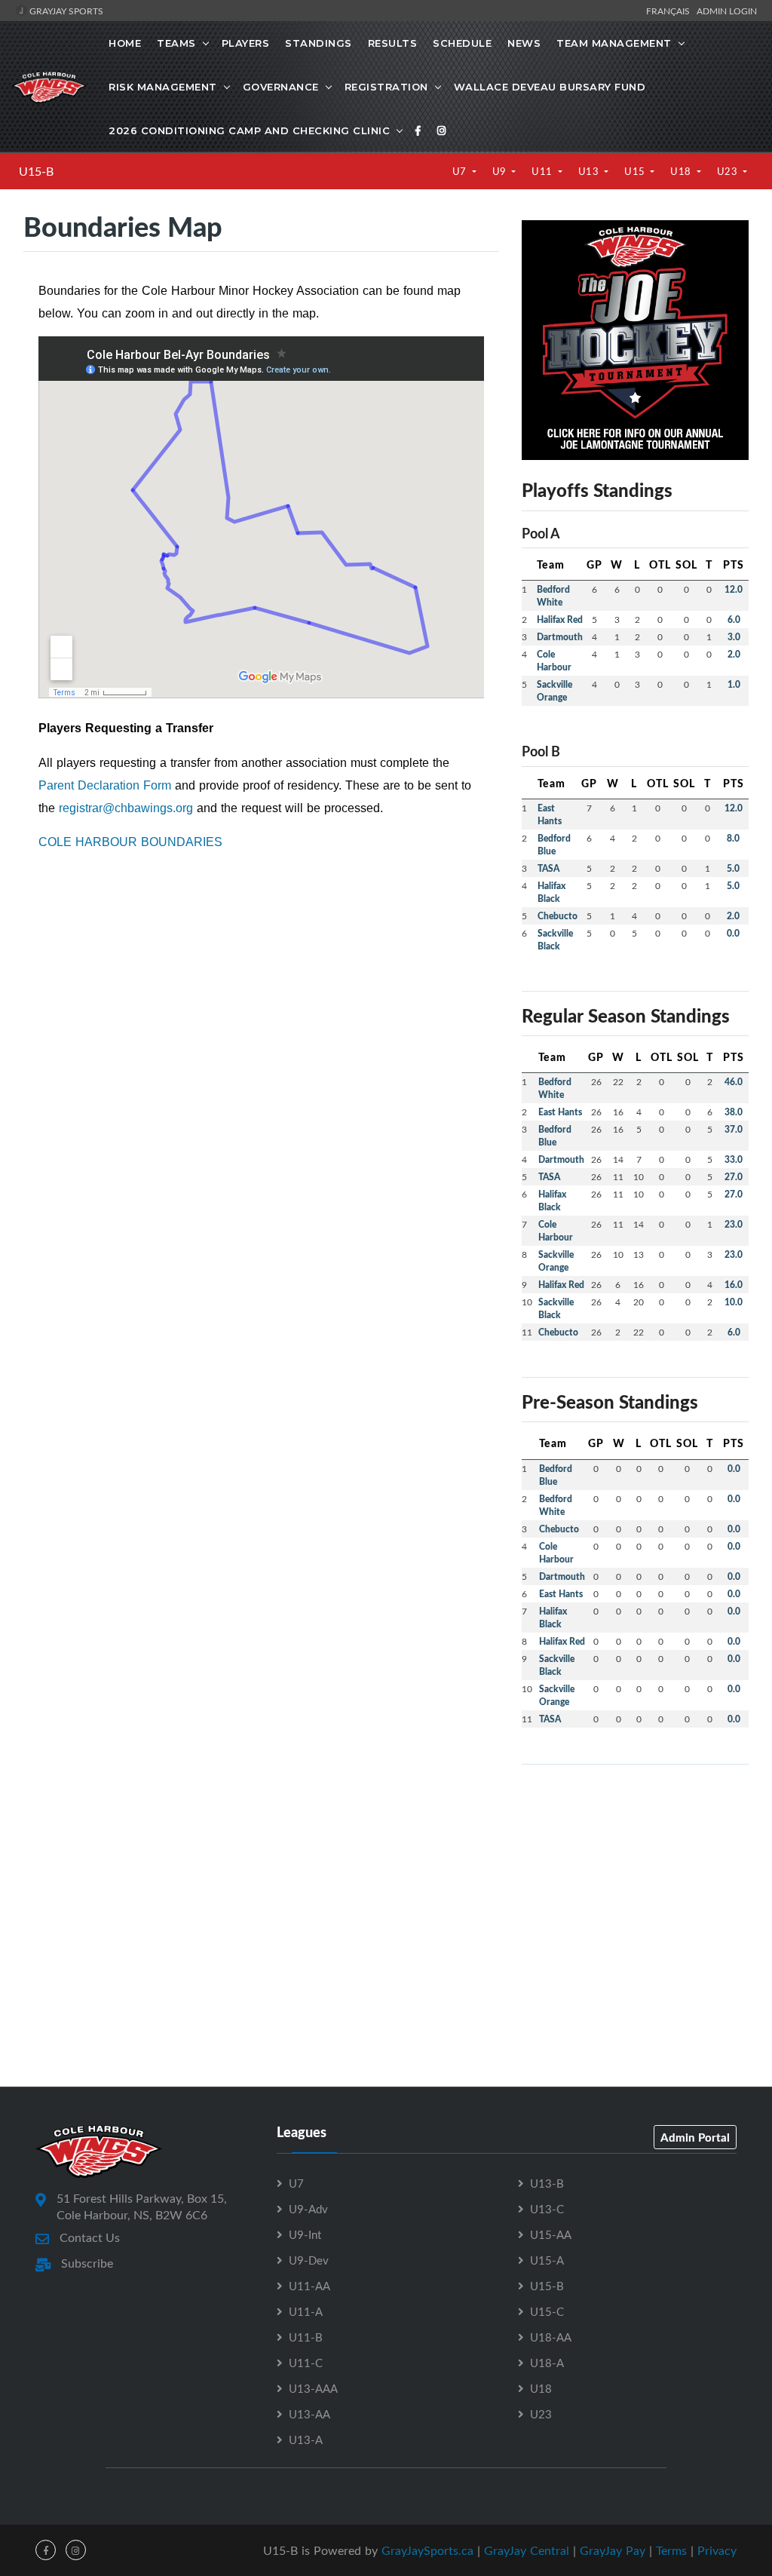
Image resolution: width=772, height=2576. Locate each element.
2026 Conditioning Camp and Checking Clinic (249, 130)
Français (670, 11)
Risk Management (163, 87)
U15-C (547, 2311)
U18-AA (551, 2337)
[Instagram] (442, 130)
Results (393, 43)
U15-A (547, 2260)
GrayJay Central (527, 2550)
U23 (729, 171)
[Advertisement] (635, 1871)
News (524, 43)
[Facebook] (418, 130)
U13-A (306, 2440)
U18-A (547, 2363)
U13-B (547, 2183)
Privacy (717, 2550)
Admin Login (727, 11)
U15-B (36, 171)
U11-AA (309, 2286)
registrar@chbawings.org (126, 808)
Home (125, 43)
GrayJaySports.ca (427, 2550)
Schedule (462, 43)
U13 (590, 171)
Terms (671, 2550)
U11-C (306, 2363)
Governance (281, 87)
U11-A (306, 2311)
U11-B (306, 2337)
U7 (461, 171)
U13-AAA (313, 2388)
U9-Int (305, 2234)
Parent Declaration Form (107, 785)
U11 (543, 171)
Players (246, 43)
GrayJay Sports (65, 11)
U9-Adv (308, 2209)
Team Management (614, 43)
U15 (636, 171)
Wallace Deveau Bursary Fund (550, 87)
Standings (319, 43)
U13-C (547, 2209)
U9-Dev (309, 2260)
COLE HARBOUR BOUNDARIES (130, 842)
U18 (682, 171)
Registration (386, 87)
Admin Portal (695, 2137)
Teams (176, 43)
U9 (501, 171)
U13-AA (309, 2414)
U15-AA (551, 2234)
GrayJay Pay (613, 2550)
